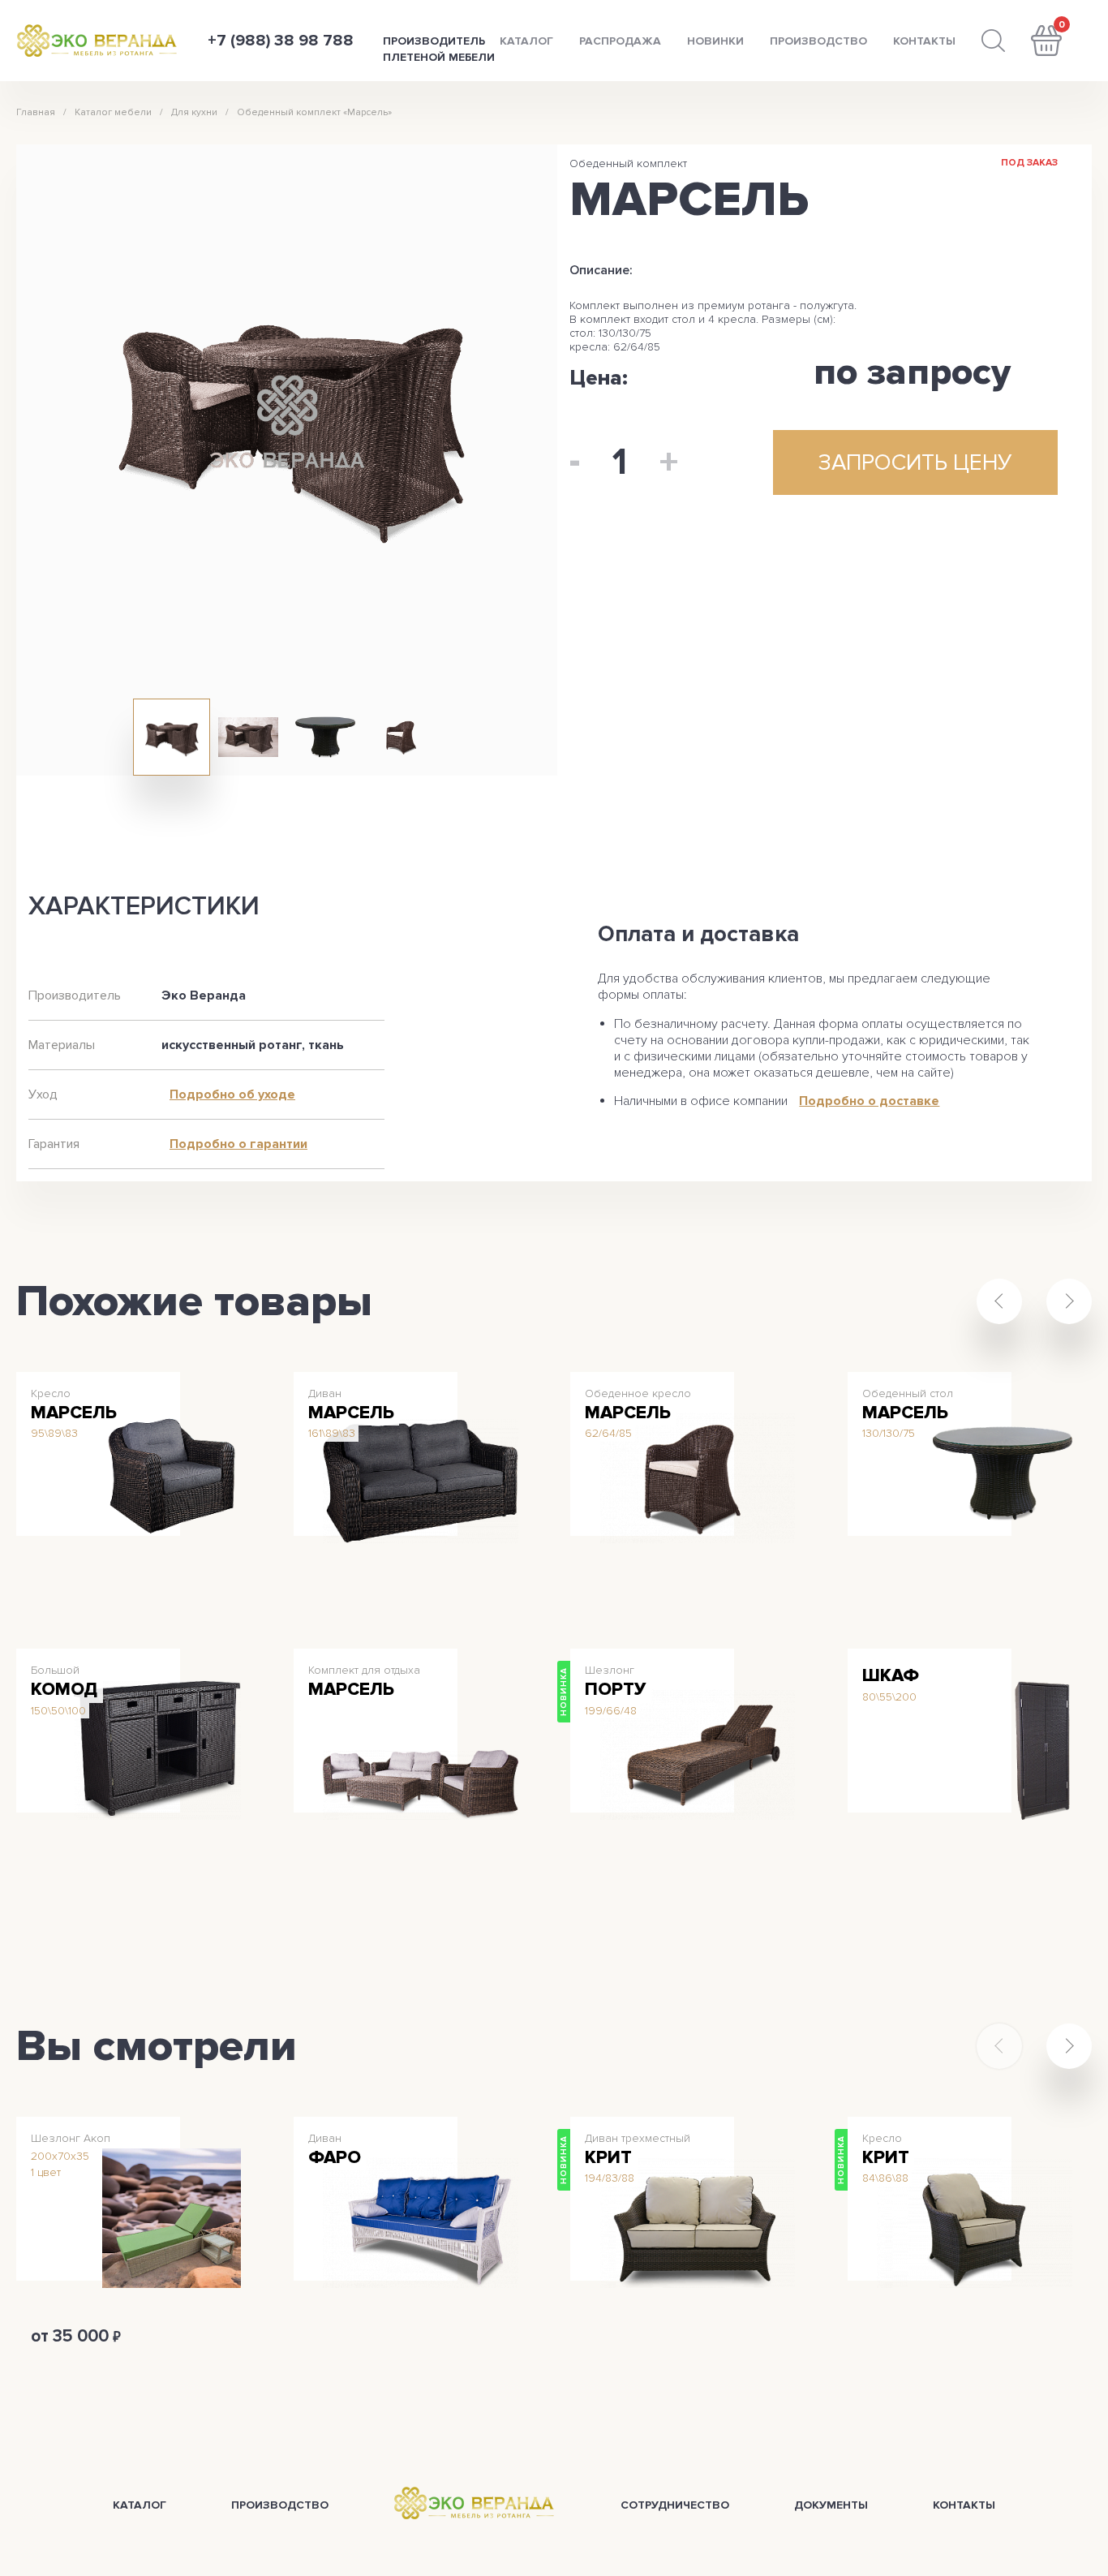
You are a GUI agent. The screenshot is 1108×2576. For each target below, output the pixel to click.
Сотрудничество (675, 2505)
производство (280, 2505)
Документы (831, 2505)
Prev (999, 1301)
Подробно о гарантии (238, 1144)
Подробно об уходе (232, 1094)
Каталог (526, 41)
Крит (608, 2158)
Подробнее (195, 1584)
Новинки (715, 41)
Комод (64, 1690)
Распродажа (620, 41)
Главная (36, 112)
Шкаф (891, 1676)
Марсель (74, 1413)
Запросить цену (82, 1577)
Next (1069, 1301)
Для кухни (194, 112)
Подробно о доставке (869, 1101)
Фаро (335, 2158)
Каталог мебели (113, 112)
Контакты (924, 41)
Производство (818, 41)
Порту (615, 1690)
